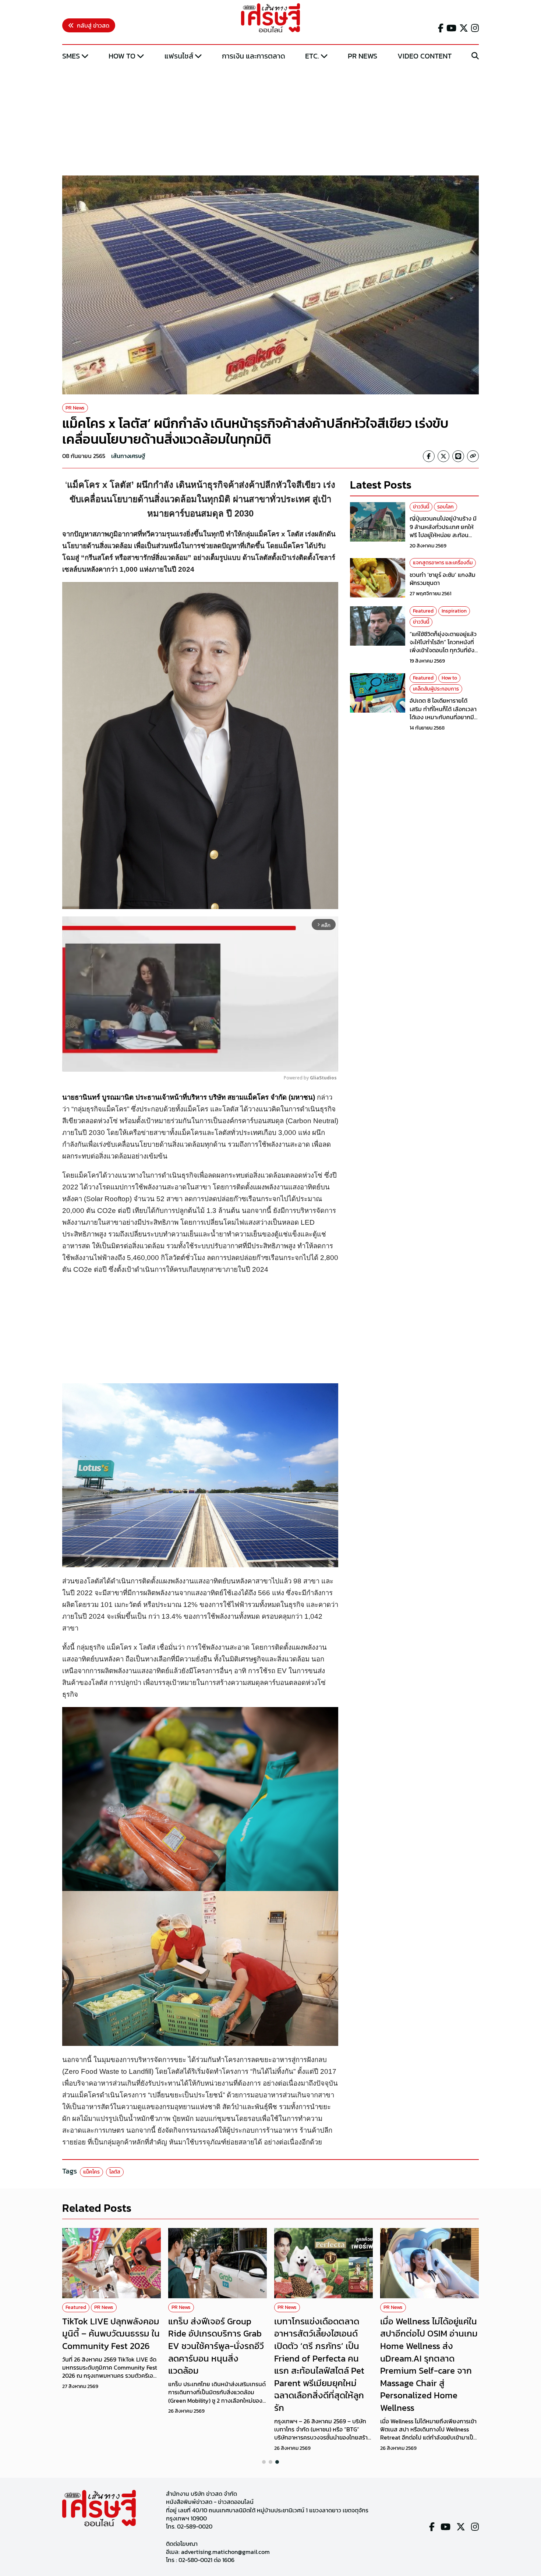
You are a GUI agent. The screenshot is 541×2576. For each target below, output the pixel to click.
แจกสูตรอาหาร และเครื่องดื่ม (443, 563)
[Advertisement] (270, 119)
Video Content (425, 56)
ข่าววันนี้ (421, 507)
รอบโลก (445, 507)
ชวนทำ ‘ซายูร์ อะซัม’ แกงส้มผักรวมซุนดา (443, 579)
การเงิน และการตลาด (254, 56)
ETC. (312, 56)
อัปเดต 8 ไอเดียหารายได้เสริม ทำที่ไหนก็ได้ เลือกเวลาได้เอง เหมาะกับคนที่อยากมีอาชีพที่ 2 (443, 713)
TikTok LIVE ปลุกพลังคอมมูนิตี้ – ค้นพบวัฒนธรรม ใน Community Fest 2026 (111, 2334)
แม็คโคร (91, 2172)
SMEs (71, 56)
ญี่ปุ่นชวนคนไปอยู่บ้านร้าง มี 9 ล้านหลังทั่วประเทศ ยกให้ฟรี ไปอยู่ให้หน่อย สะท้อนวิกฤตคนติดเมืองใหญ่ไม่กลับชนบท (444, 535)
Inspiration (454, 611)
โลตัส (115, 2172)
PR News (363, 56)
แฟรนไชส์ (179, 56)
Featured (423, 611)
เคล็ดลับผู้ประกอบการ (436, 689)
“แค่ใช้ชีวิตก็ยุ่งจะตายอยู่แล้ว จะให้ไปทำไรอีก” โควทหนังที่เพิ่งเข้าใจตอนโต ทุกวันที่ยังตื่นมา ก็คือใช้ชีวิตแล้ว (443, 646)
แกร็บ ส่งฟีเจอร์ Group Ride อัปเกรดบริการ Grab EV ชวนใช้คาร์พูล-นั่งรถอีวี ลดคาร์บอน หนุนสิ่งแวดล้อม (216, 2346)
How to (122, 56)
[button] (264, 2462)
